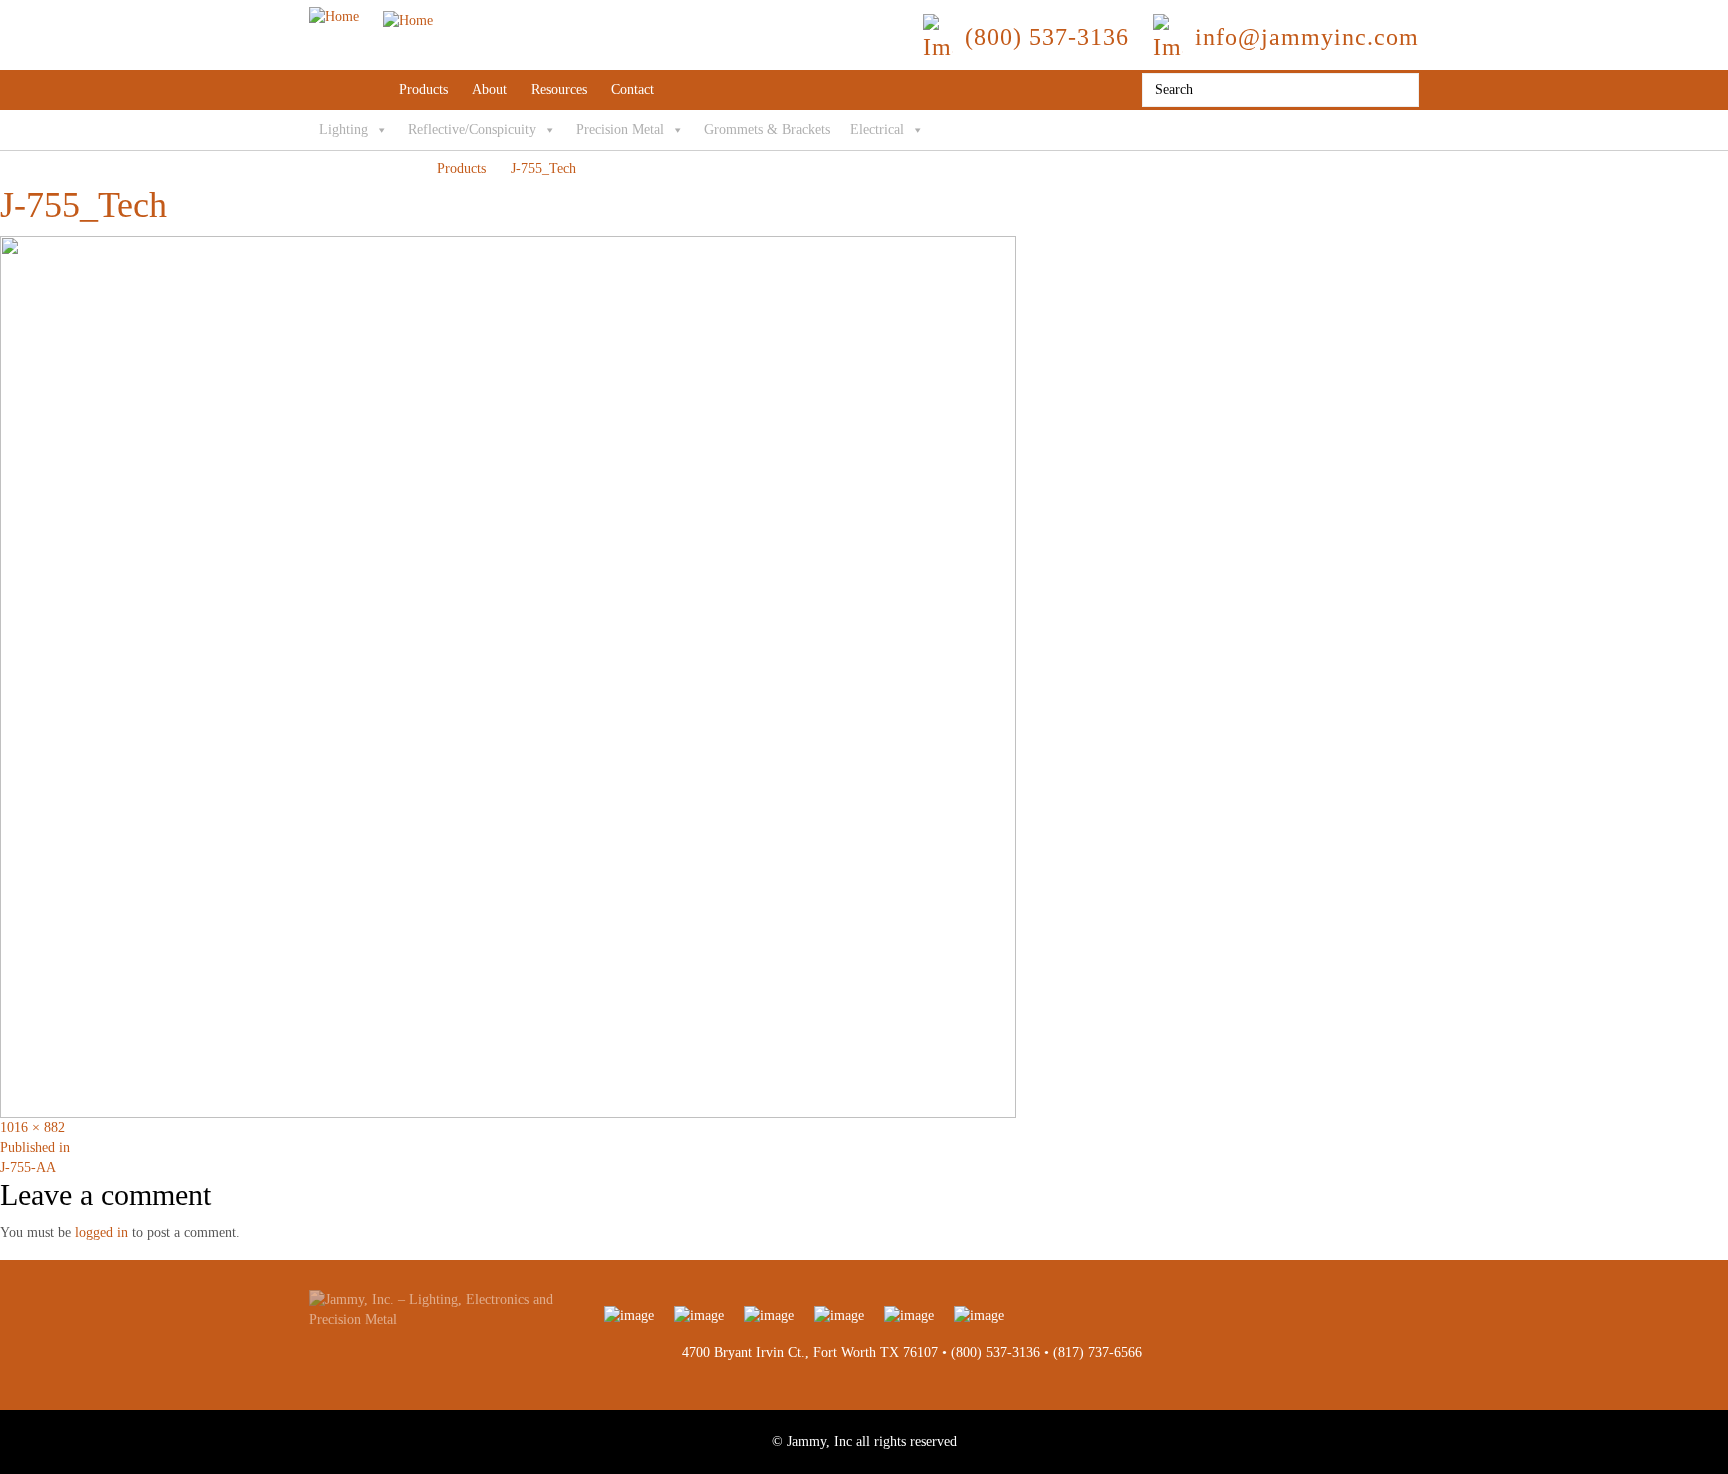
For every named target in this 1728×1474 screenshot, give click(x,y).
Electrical (877, 129)
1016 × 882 (32, 1127)
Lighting (343, 129)
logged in (101, 1232)
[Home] (371, 16)
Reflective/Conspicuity (472, 129)
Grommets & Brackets (767, 129)
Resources (559, 89)
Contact (632, 89)
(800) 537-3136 (995, 1352)
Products (423, 89)
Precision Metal (620, 129)
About (489, 89)
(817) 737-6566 (1097, 1352)
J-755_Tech (543, 168)
